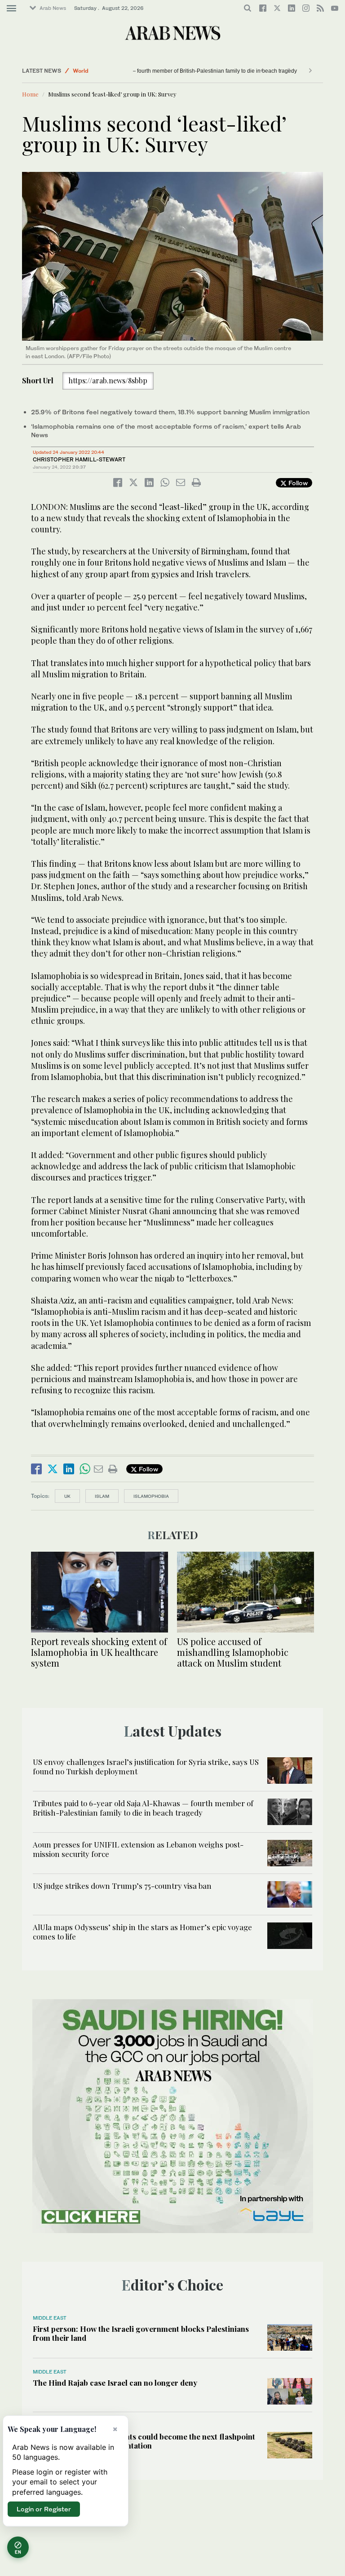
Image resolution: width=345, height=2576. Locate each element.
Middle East (50, 2318)
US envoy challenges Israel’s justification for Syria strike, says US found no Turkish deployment (146, 1766)
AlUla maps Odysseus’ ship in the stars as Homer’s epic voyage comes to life (142, 1931)
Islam (102, 1496)
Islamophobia (151, 1496)
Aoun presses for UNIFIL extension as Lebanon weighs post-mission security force (138, 1849)
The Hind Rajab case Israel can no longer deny (115, 2383)
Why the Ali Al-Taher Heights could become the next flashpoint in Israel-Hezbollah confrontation (144, 2441)
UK (67, 1496)
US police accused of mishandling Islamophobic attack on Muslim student (233, 1652)
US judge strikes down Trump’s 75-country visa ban (122, 1886)
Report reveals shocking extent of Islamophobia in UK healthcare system (99, 1652)
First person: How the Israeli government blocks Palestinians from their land (141, 2333)
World (81, 71)
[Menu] (11, 9)
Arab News (53, 8)
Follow (297, 483)
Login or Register (44, 2509)
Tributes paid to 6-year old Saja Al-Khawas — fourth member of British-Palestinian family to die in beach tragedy (143, 1808)
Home (30, 94)
